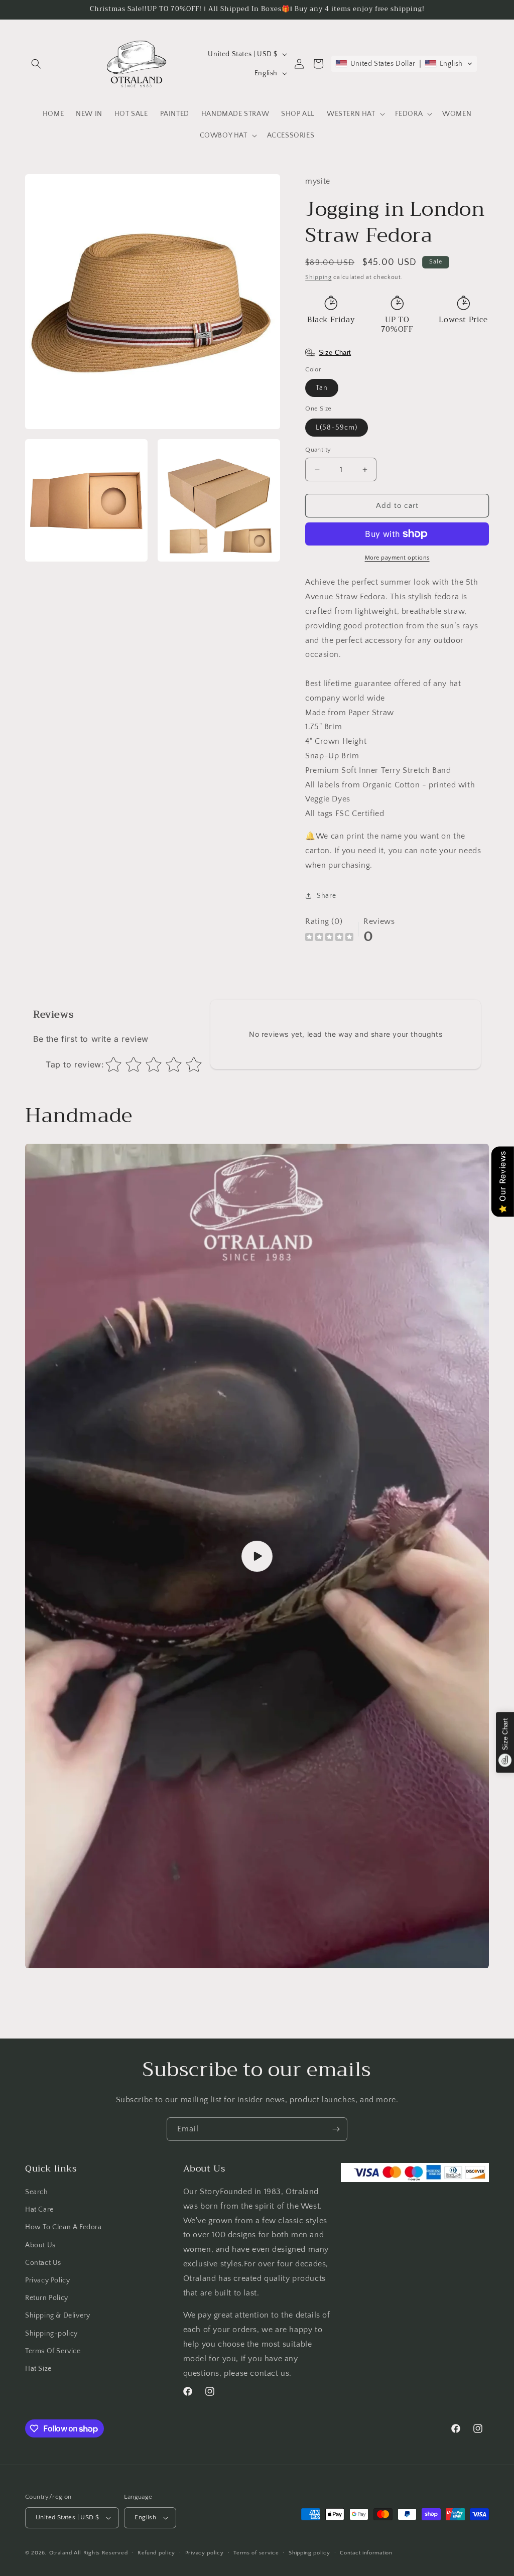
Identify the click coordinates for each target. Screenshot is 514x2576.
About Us (40, 2245)
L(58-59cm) (337, 428)
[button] (36, 64)
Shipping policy (309, 2553)
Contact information (366, 2553)
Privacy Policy (47, 2280)
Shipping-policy (51, 2334)
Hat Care (39, 2210)
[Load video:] (257, 1556)
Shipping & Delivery (57, 2316)
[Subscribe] (336, 2129)
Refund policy (156, 2553)
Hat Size (38, 2369)
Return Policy (47, 2298)
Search (37, 2192)
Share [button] (326, 896)
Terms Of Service (53, 2351)
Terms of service (256, 2553)
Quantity (318, 450)
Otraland (61, 2553)
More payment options (397, 558)
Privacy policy (205, 2553)
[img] (329, 938)
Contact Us (43, 2263)
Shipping (318, 277)
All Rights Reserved (101, 2553)
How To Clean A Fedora (63, 2227)
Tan (322, 388)
